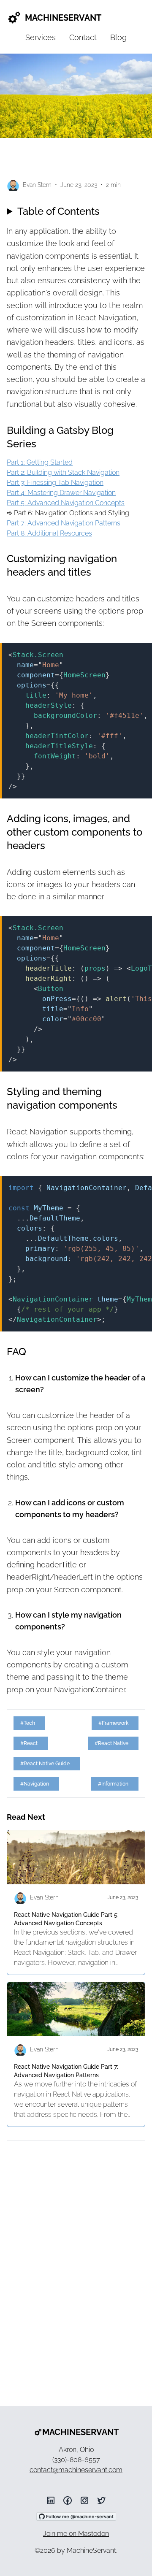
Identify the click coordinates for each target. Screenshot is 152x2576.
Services (41, 37)
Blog (118, 37)
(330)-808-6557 (76, 2460)
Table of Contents (58, 211)
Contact (83, 37)
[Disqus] (76, 2260)
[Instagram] (84, 2500)
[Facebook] (68, 2500)
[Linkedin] (51, 2500)
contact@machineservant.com (76, 2470)
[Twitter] (101, 2500)
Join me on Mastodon (76, 2534)
